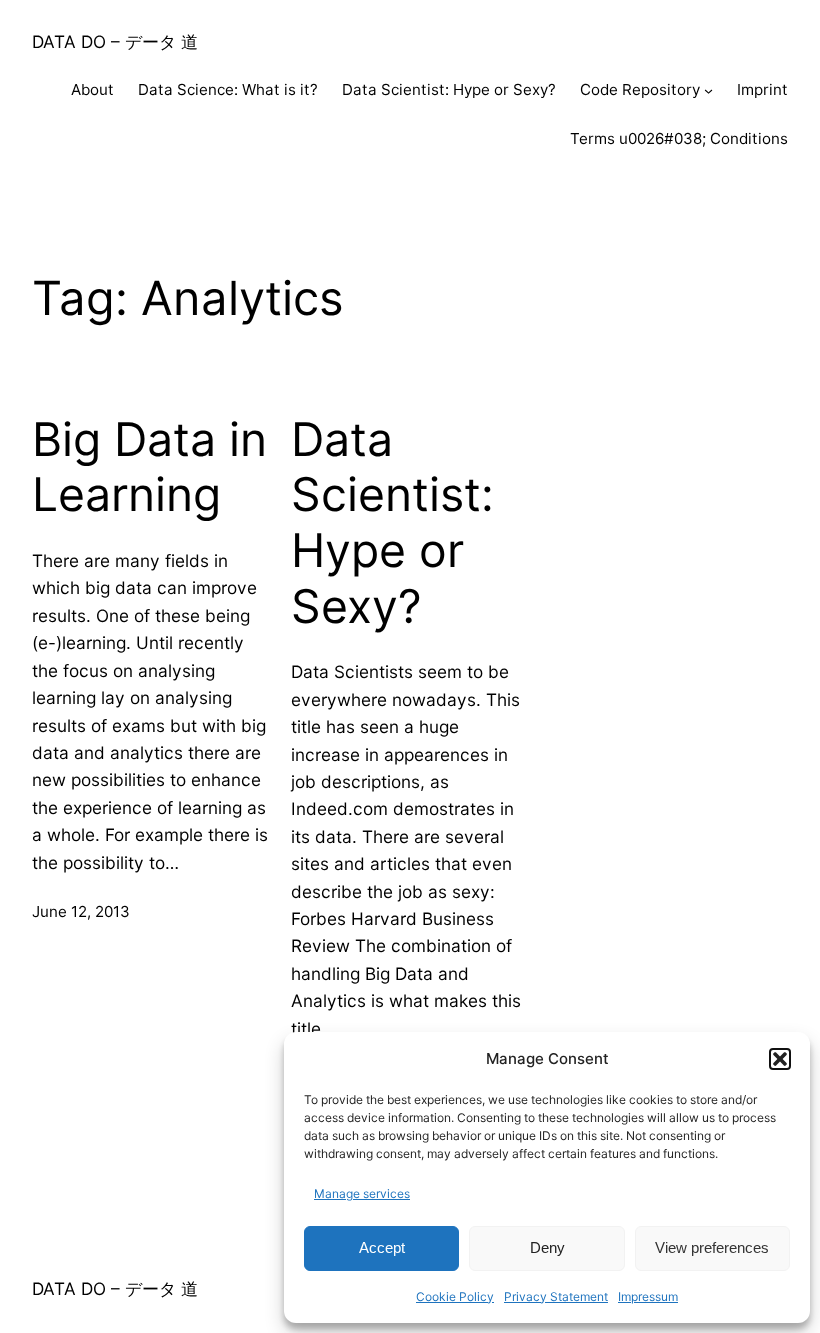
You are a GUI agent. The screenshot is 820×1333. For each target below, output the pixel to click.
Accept (382, 1247)
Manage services (362, 1193)
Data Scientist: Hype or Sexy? (392, 523)
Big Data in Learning (149, 467)
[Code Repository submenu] (708, 90)
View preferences (712, 1247)
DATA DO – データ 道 (115, 41)
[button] (780, 1059)
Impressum (648, 1296)
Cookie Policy (455, 1296)
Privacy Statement (556, 1296)
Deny (547, 1247)
